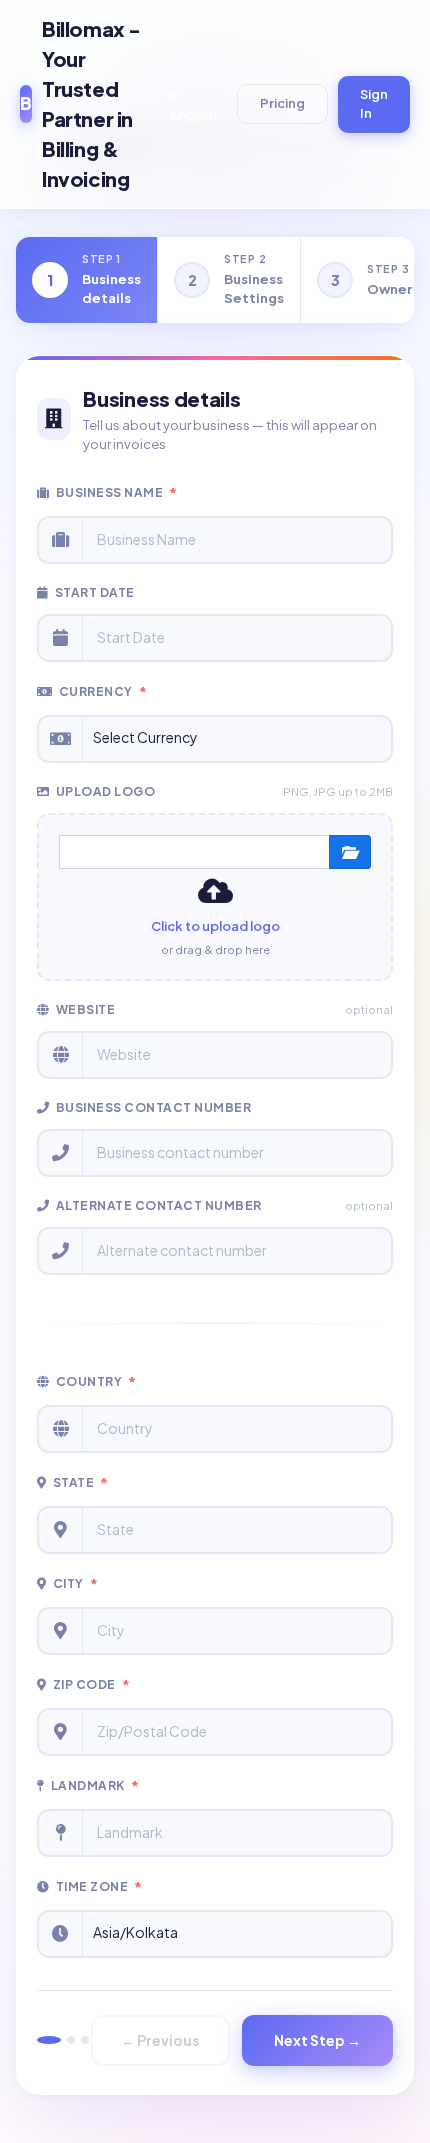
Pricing (282, 103)
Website (224, 1009)
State (81, 1483)
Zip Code (92, 1685)
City (76, 1584)
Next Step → (317, 2040)
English (194, 114)
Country (96, 1382)
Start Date (95, 592)
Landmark (95, 1786)
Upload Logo (224, 791)
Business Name (117, 493)
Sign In (374, 104)
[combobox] (237, 739)
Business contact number (154, 1107)
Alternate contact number (224, 1205)
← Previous (160, 2040)
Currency (103, 692)
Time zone (99, 1887)
